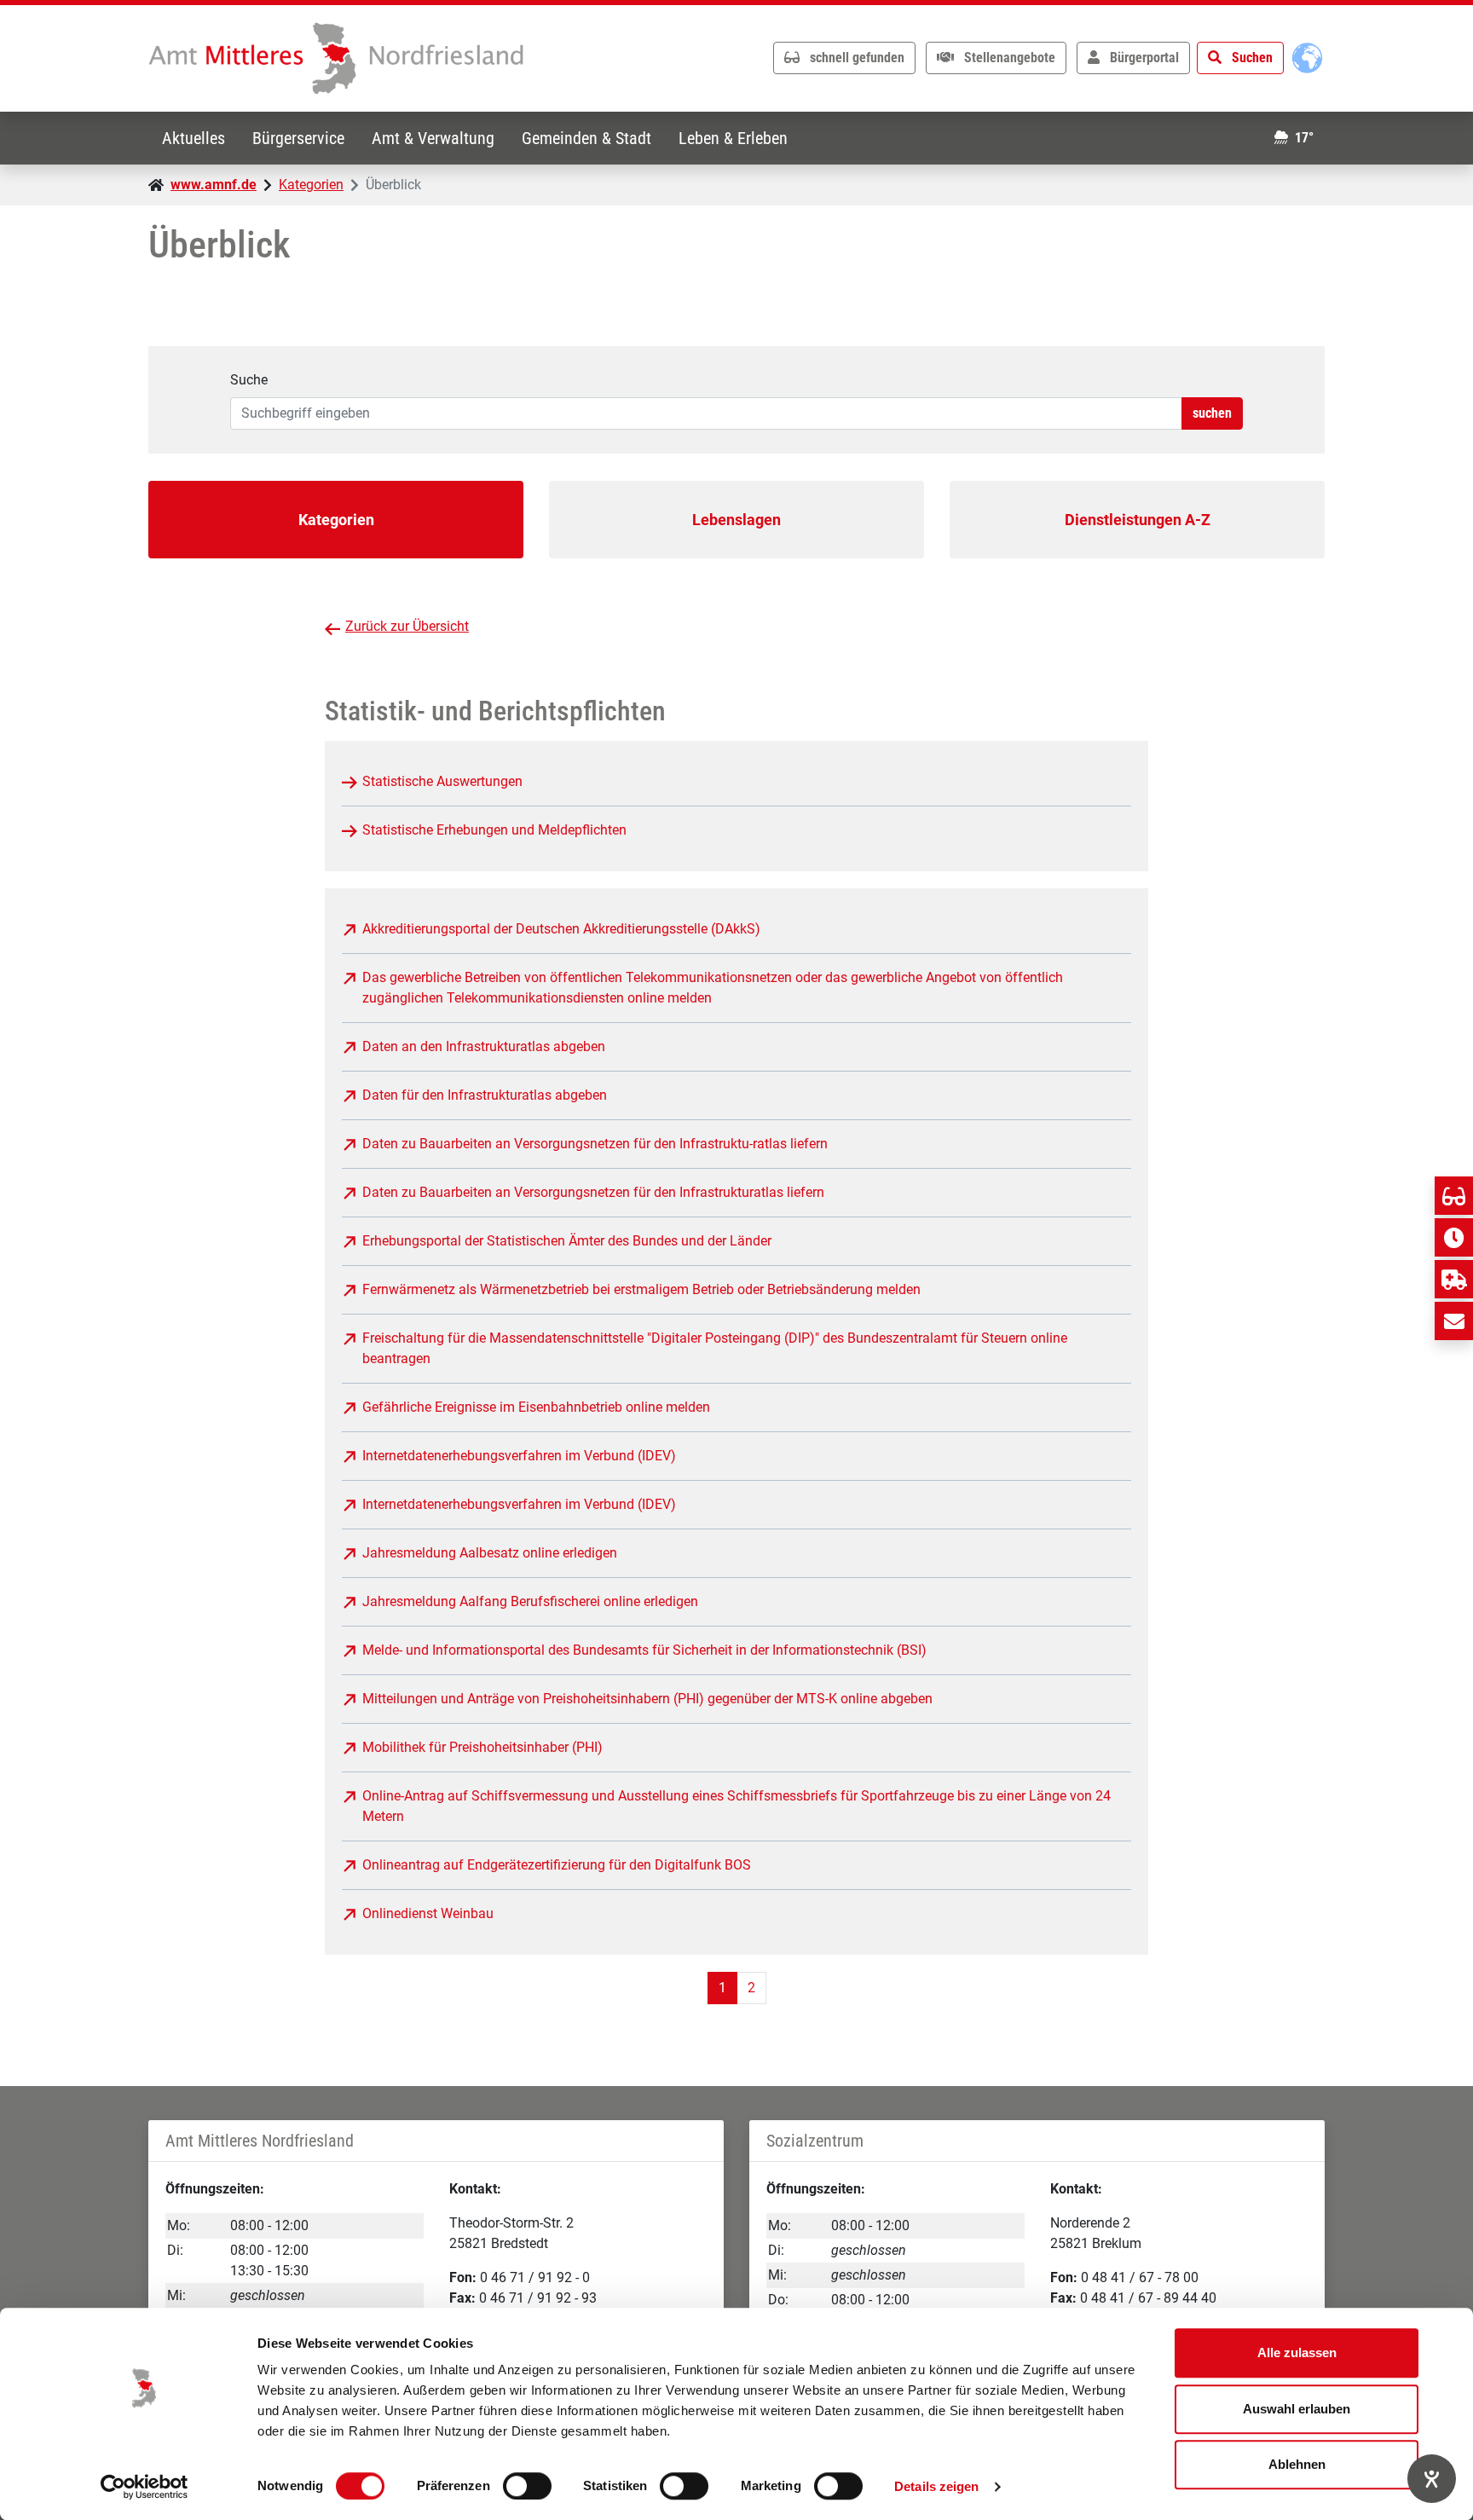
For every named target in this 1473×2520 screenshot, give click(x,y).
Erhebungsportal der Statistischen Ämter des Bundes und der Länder (567, 1241)
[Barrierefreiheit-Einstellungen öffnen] (1432, 2479)
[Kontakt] (1454, 1321)
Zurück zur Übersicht (407, 626)
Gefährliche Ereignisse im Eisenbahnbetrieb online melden (536, 1407)
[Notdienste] (1454, 1279)
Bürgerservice (298, 138)
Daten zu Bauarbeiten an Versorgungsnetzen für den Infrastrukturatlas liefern (593, 1192)
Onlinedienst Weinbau (428, 1913)
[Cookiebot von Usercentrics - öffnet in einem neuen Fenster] (144, 2487)
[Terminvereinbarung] (1454, 1237)
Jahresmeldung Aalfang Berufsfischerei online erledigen (530, 1601)
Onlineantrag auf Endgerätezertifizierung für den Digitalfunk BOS (557, 1865)
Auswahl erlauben (1297, 2409)
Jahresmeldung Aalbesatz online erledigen (490, 1553)
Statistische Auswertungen (442, 781)
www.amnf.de (214, 185)
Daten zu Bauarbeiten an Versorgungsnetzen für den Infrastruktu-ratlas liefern (595, 1144)
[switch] (527, 2486)
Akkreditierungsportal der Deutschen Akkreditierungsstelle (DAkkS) (561, 929)
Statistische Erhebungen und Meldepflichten (494, 830)
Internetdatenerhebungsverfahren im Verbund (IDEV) (519, 1456)
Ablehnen (1297, 2464)
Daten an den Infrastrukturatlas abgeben (484, 1046)
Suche (249, 380)
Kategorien (311, 185)
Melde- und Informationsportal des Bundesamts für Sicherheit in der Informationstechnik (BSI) (644, 1650)
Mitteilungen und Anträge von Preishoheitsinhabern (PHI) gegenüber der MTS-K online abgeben (647, 1699)
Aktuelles (194, 138)
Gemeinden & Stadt (586, 138)
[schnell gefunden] (1454, 1196)
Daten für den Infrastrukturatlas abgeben (485, 1095)
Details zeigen (936, 2486)
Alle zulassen (1297, 2352)
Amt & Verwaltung (433, 138)
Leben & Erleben (733, 138)
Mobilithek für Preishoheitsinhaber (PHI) (482, 1747)
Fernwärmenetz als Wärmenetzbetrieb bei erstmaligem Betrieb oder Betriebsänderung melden (641, 1289)
